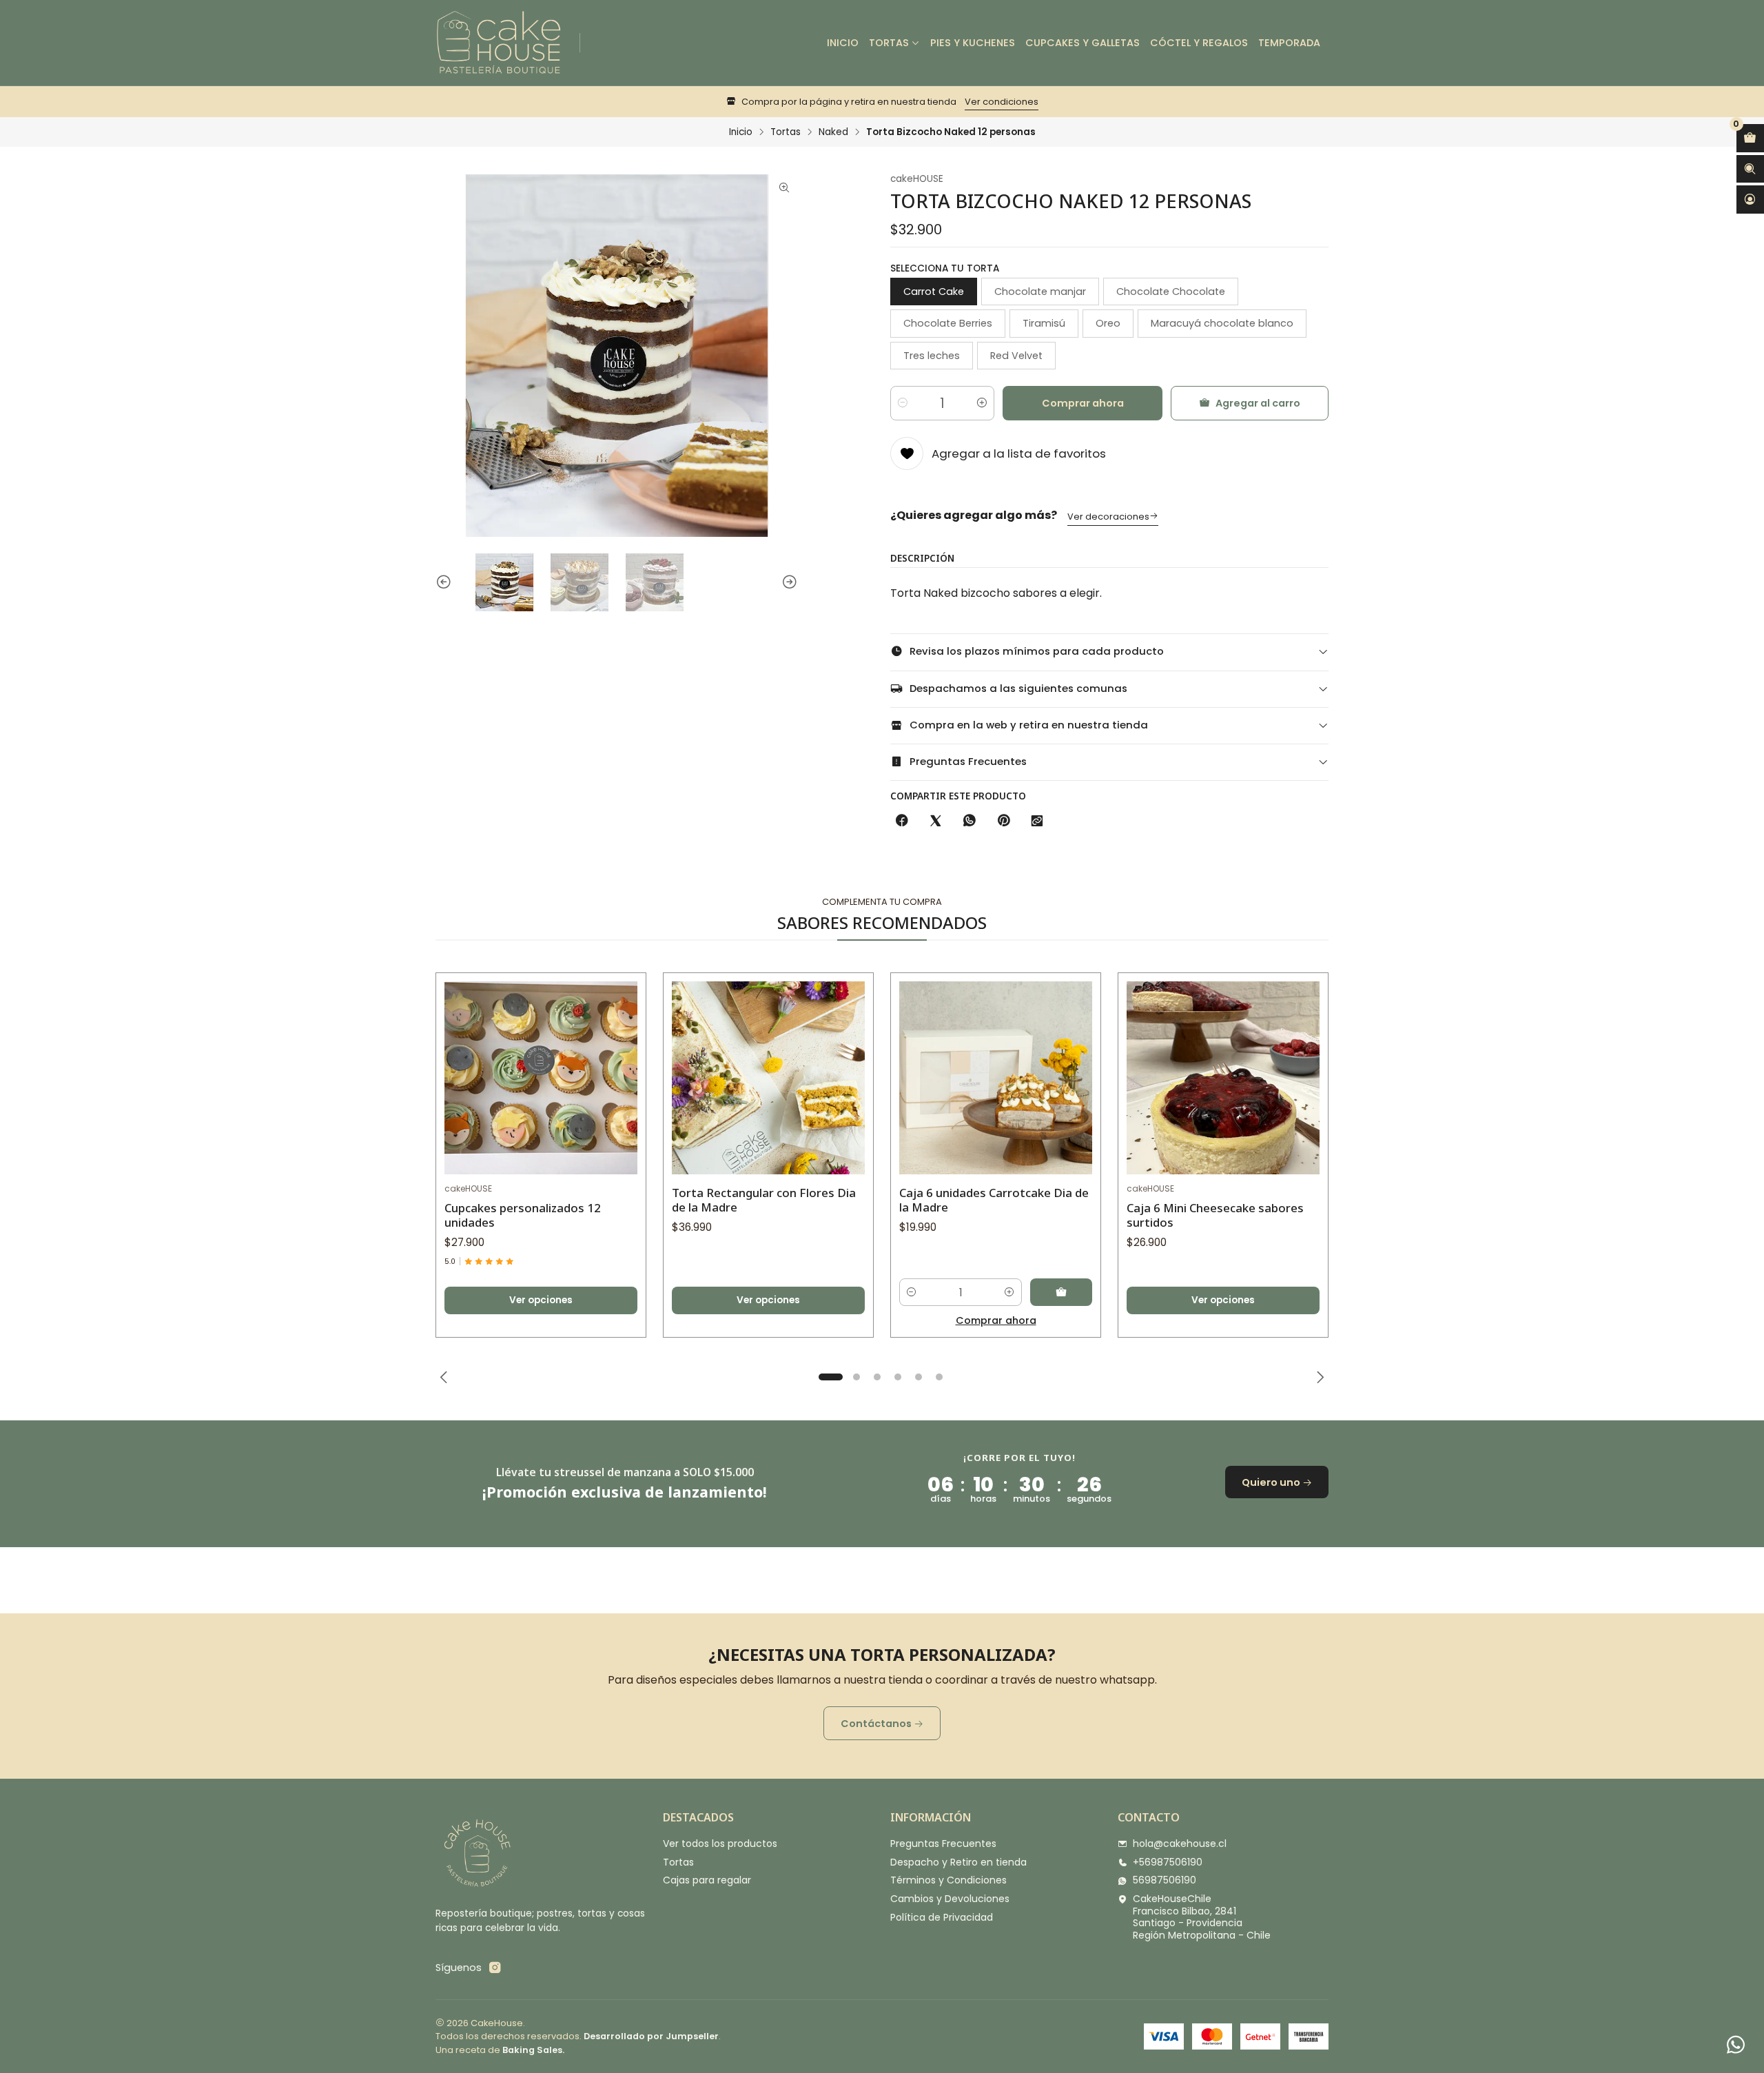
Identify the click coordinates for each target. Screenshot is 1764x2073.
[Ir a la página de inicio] (499, 43)
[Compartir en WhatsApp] (970, 821)
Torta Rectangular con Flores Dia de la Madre (764, 1200)
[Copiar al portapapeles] (1037, 821)
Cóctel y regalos (1199, 43)
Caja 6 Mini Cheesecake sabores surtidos (1215, 1215)
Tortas (889, 43)
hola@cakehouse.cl (1180, 1844)
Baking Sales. (533, 2050)
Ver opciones (541, 1300)
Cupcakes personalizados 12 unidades (523, 1215)
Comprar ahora (1083, 403)
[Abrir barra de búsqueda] (1750, 169)
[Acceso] (1750, 200)
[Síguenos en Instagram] (495, 1968)
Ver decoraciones (1108, 517)
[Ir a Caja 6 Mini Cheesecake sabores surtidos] (1223, 1078)
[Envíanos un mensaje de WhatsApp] (1736, 2045)
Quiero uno (1272, 1482)
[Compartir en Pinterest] (1003, 821)
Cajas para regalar (707, 1880)
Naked (833, 132)
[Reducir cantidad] (903, 403)
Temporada (1289, 43)
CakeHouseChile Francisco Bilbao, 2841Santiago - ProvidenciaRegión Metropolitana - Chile (1202, 1917)
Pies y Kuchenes (973, 43)
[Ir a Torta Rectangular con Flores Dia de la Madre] (768, 1078)
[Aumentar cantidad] (982, 403)
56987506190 (1165, 1880)
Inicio (843, 43)
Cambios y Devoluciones (950, 1899)
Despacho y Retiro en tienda (958, 1862)
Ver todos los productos (720, 1844)
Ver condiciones (1002, 102)
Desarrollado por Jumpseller (651, 2036)
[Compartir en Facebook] (902, 821)
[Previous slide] (446, 582)
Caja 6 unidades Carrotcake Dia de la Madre (994, 1200)
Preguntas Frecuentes (943, 1844)
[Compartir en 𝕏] (936, 821)
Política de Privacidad (942, 1917)
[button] (830, 1377)
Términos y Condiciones (948, 1880)
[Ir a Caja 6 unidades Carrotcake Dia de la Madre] (996, 1078)
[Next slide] (788, 582)
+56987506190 (1168, 1862)
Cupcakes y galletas (1083, 43)
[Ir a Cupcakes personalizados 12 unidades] (541, 1078)
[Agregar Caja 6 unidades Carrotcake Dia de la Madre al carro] (1061, 1292)
